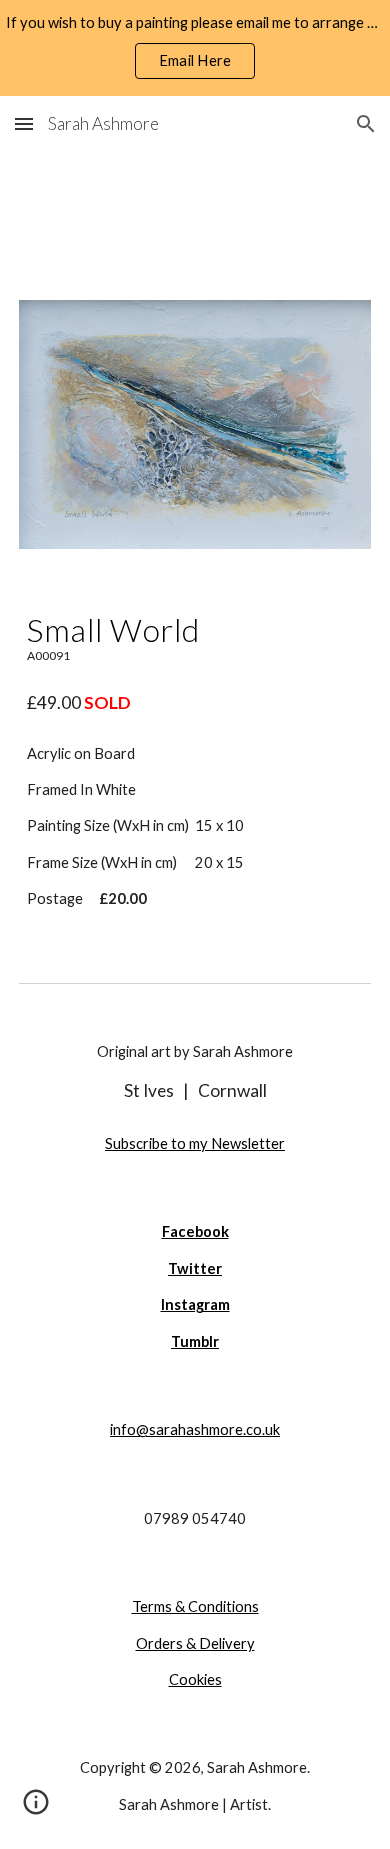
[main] (195, 637)
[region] (195, 48)
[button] (24, 123)
